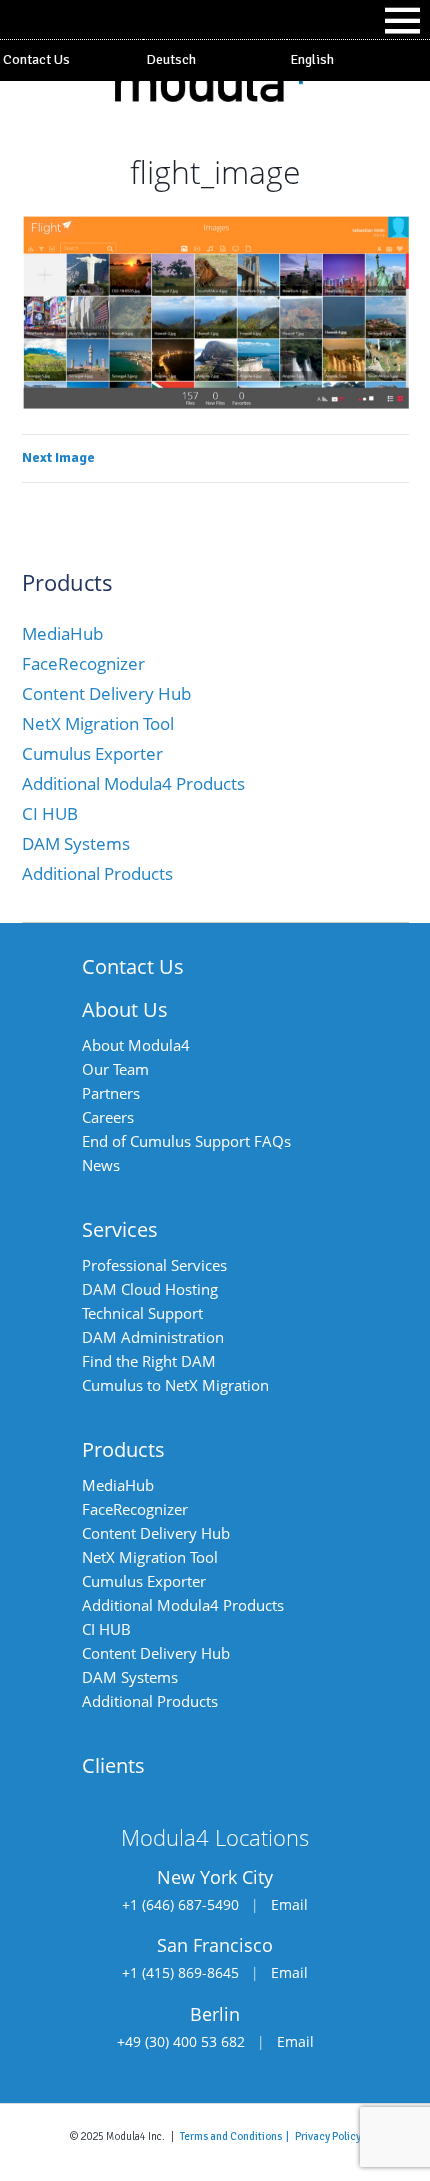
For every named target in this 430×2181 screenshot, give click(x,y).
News (101, 1165)
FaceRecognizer (83, 663)
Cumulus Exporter (92, 753)
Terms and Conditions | (237, 2136)
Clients (113, 1765)
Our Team (115, 1069)
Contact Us (36, 59)
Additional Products (97, 873)
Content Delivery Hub (106, 693)
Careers (108, 1117)
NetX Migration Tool (98, 723)
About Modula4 (136, 1045)
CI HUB (50, 813)
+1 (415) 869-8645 (180, 1972)
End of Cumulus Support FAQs (186, 1141)
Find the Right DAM (149, 1361)
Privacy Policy (328, 2136)
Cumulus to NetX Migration (175, 1385)
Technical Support (142, 1313)
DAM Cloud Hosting (150, 1289)
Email (289, 1904)
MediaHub (62, 633)
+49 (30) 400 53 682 (181, 2041)
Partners (111, 1093)
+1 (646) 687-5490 (180, 1904)
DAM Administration (153, 1337)
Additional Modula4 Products (133, 783)
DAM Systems (76, 843)
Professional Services (154, 1265)
